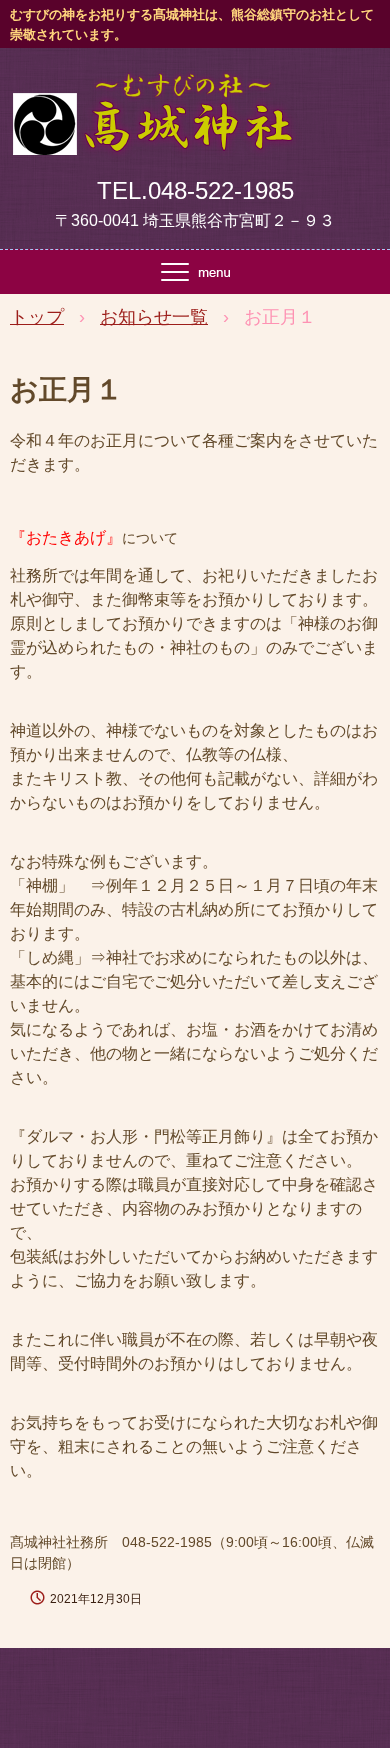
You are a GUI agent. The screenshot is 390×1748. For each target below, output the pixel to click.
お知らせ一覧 (154, 317)
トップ (37, 317)
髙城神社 (152, 92)
